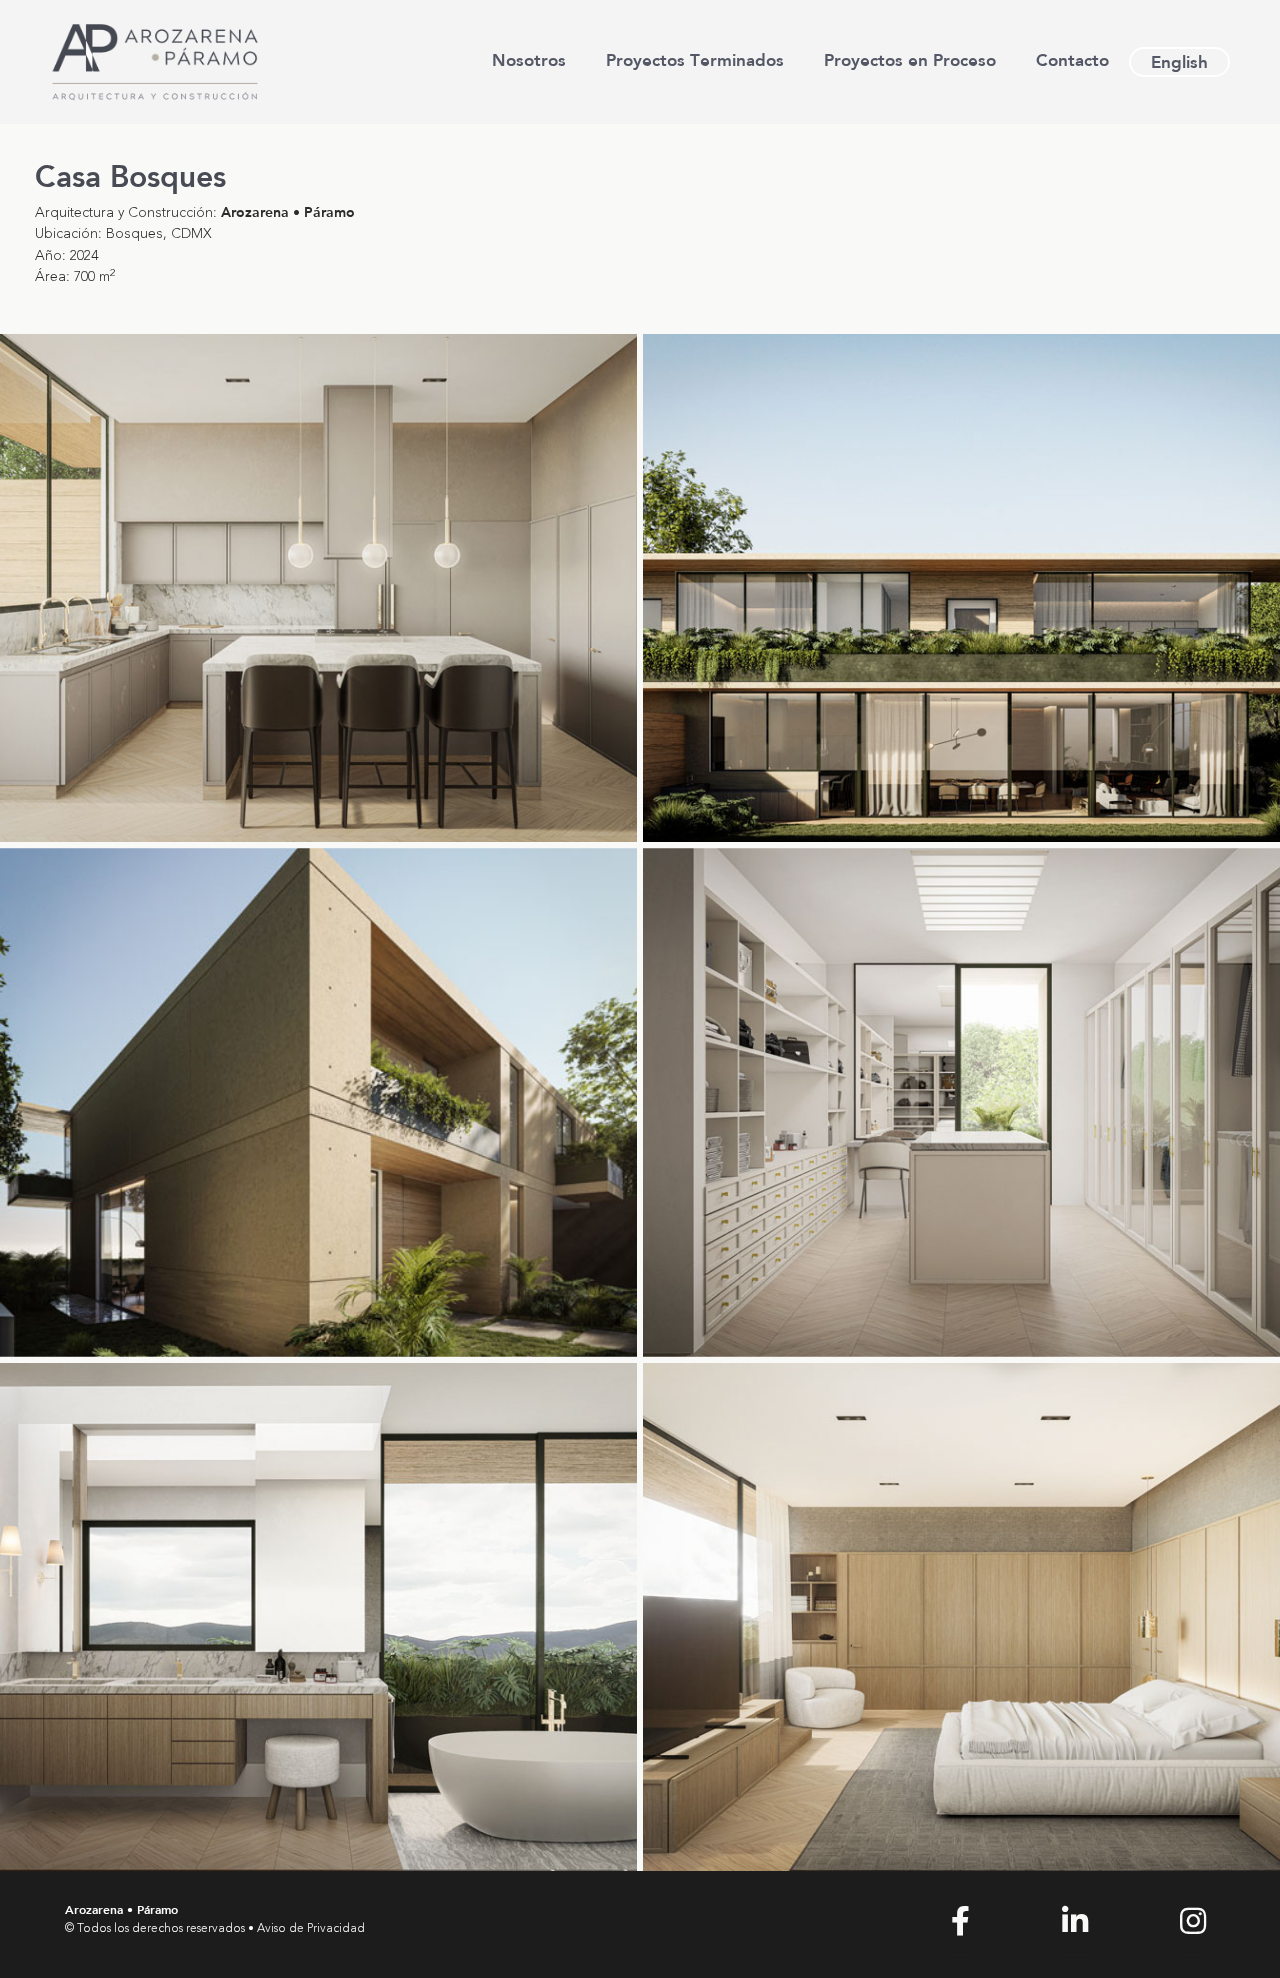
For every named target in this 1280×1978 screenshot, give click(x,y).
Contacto (1072, 59)
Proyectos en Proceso (910, 59)
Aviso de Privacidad (311, 1929)
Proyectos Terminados (695, 59)
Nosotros (529, 59)
